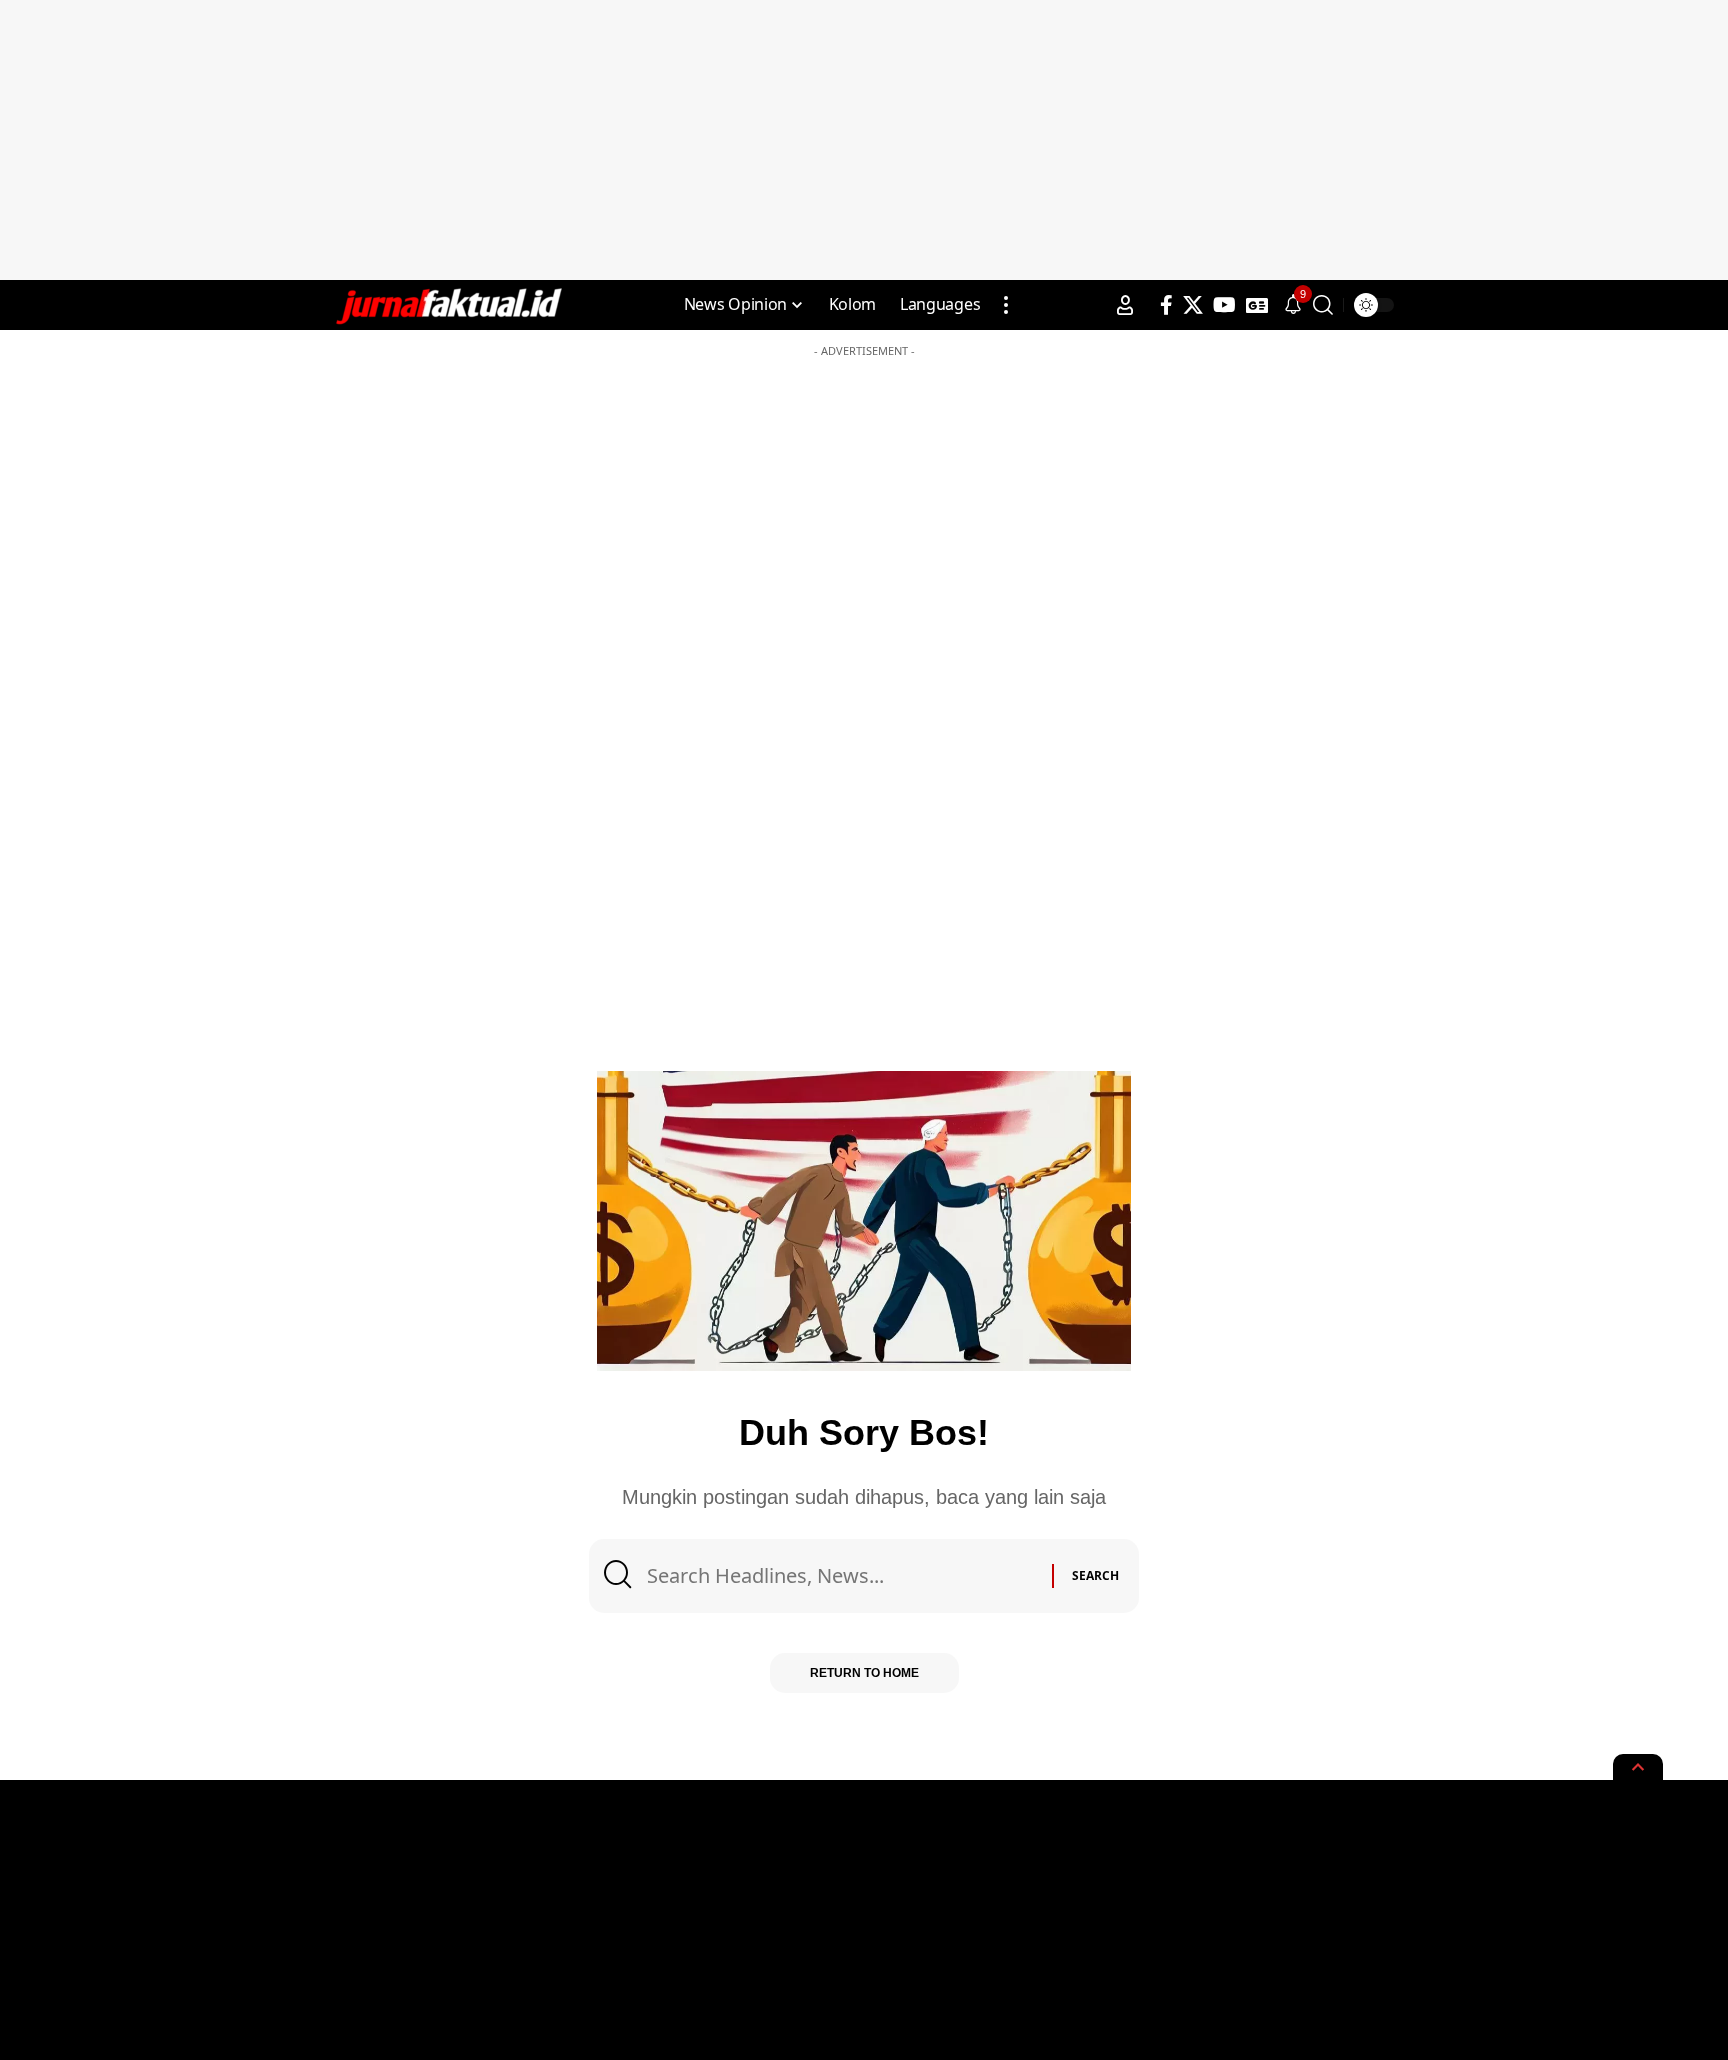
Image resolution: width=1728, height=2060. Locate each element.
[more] (1006, 305)
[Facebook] (1166, 305)
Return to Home (864, 1673)
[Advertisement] (864, 140)
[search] (1323, 305)
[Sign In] (1125, 305)
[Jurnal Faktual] (448, 305)
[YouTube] (1224, 305)
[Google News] (1257, 305)
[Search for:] (842, 1576)
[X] (1193, 305)
